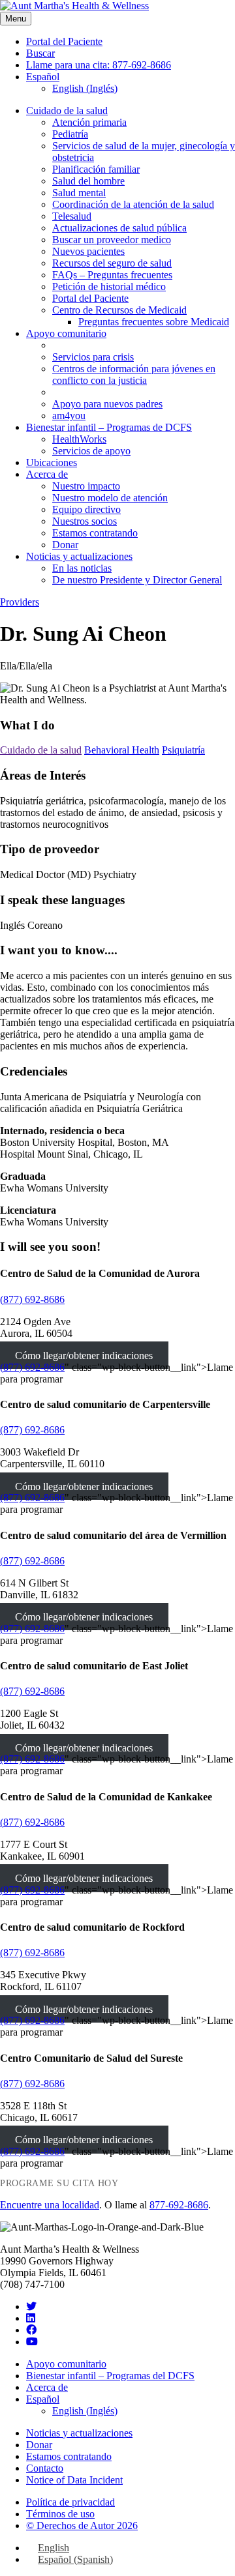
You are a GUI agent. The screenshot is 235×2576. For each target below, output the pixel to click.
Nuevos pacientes (88, 251)
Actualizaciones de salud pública (119, 228)
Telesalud (72, 216)
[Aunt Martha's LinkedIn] (31, 2318)
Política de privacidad (70, 2502)
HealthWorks (79, 439)
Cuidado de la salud (67, 110)
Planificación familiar (96, 169)
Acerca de (47, 474)
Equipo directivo (86, 509)
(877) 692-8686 (32, 1299)
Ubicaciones (52, 462)
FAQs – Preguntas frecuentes (112, 275)
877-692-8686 (179, 2205)
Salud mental (79, 193)
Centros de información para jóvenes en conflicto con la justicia (134, 374)
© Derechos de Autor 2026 (82, 2525)
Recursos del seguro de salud (112, 263)
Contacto (45, 2468)
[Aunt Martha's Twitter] (31, 2306)
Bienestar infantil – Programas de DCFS (109, 427)
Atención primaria (89, 122)
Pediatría (70, 134)
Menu (16, 19)
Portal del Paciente (64, 41)
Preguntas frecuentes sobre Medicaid (154, 322)
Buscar (40, 53)
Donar (65, 545)
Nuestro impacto (86, 486)
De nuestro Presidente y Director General (137, 580)
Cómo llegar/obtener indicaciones (84, 1355)
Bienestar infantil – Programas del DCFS (110, 2376)
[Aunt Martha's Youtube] (32, 2342)
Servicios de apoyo (91, 451)
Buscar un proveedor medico (112, 240)
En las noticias (82, 568)
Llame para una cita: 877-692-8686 (99, 65)
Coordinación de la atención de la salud (133, 204)
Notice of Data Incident (74, 2480)
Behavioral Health (122, 750)
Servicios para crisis (93, 357)
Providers (20, 602)
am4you (69, 416)
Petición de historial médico (109, 286)
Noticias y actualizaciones (79, 556)
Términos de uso (60, 2514)
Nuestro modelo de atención (110, 498)
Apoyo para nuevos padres (107, 404)
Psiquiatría (183, 750)
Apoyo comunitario (66, 333)
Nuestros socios (85, 521)
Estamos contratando (95, 533)
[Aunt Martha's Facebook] (31, 2330)
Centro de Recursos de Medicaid (119, 310)
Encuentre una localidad (50, 2205)
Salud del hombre (88, 181)
